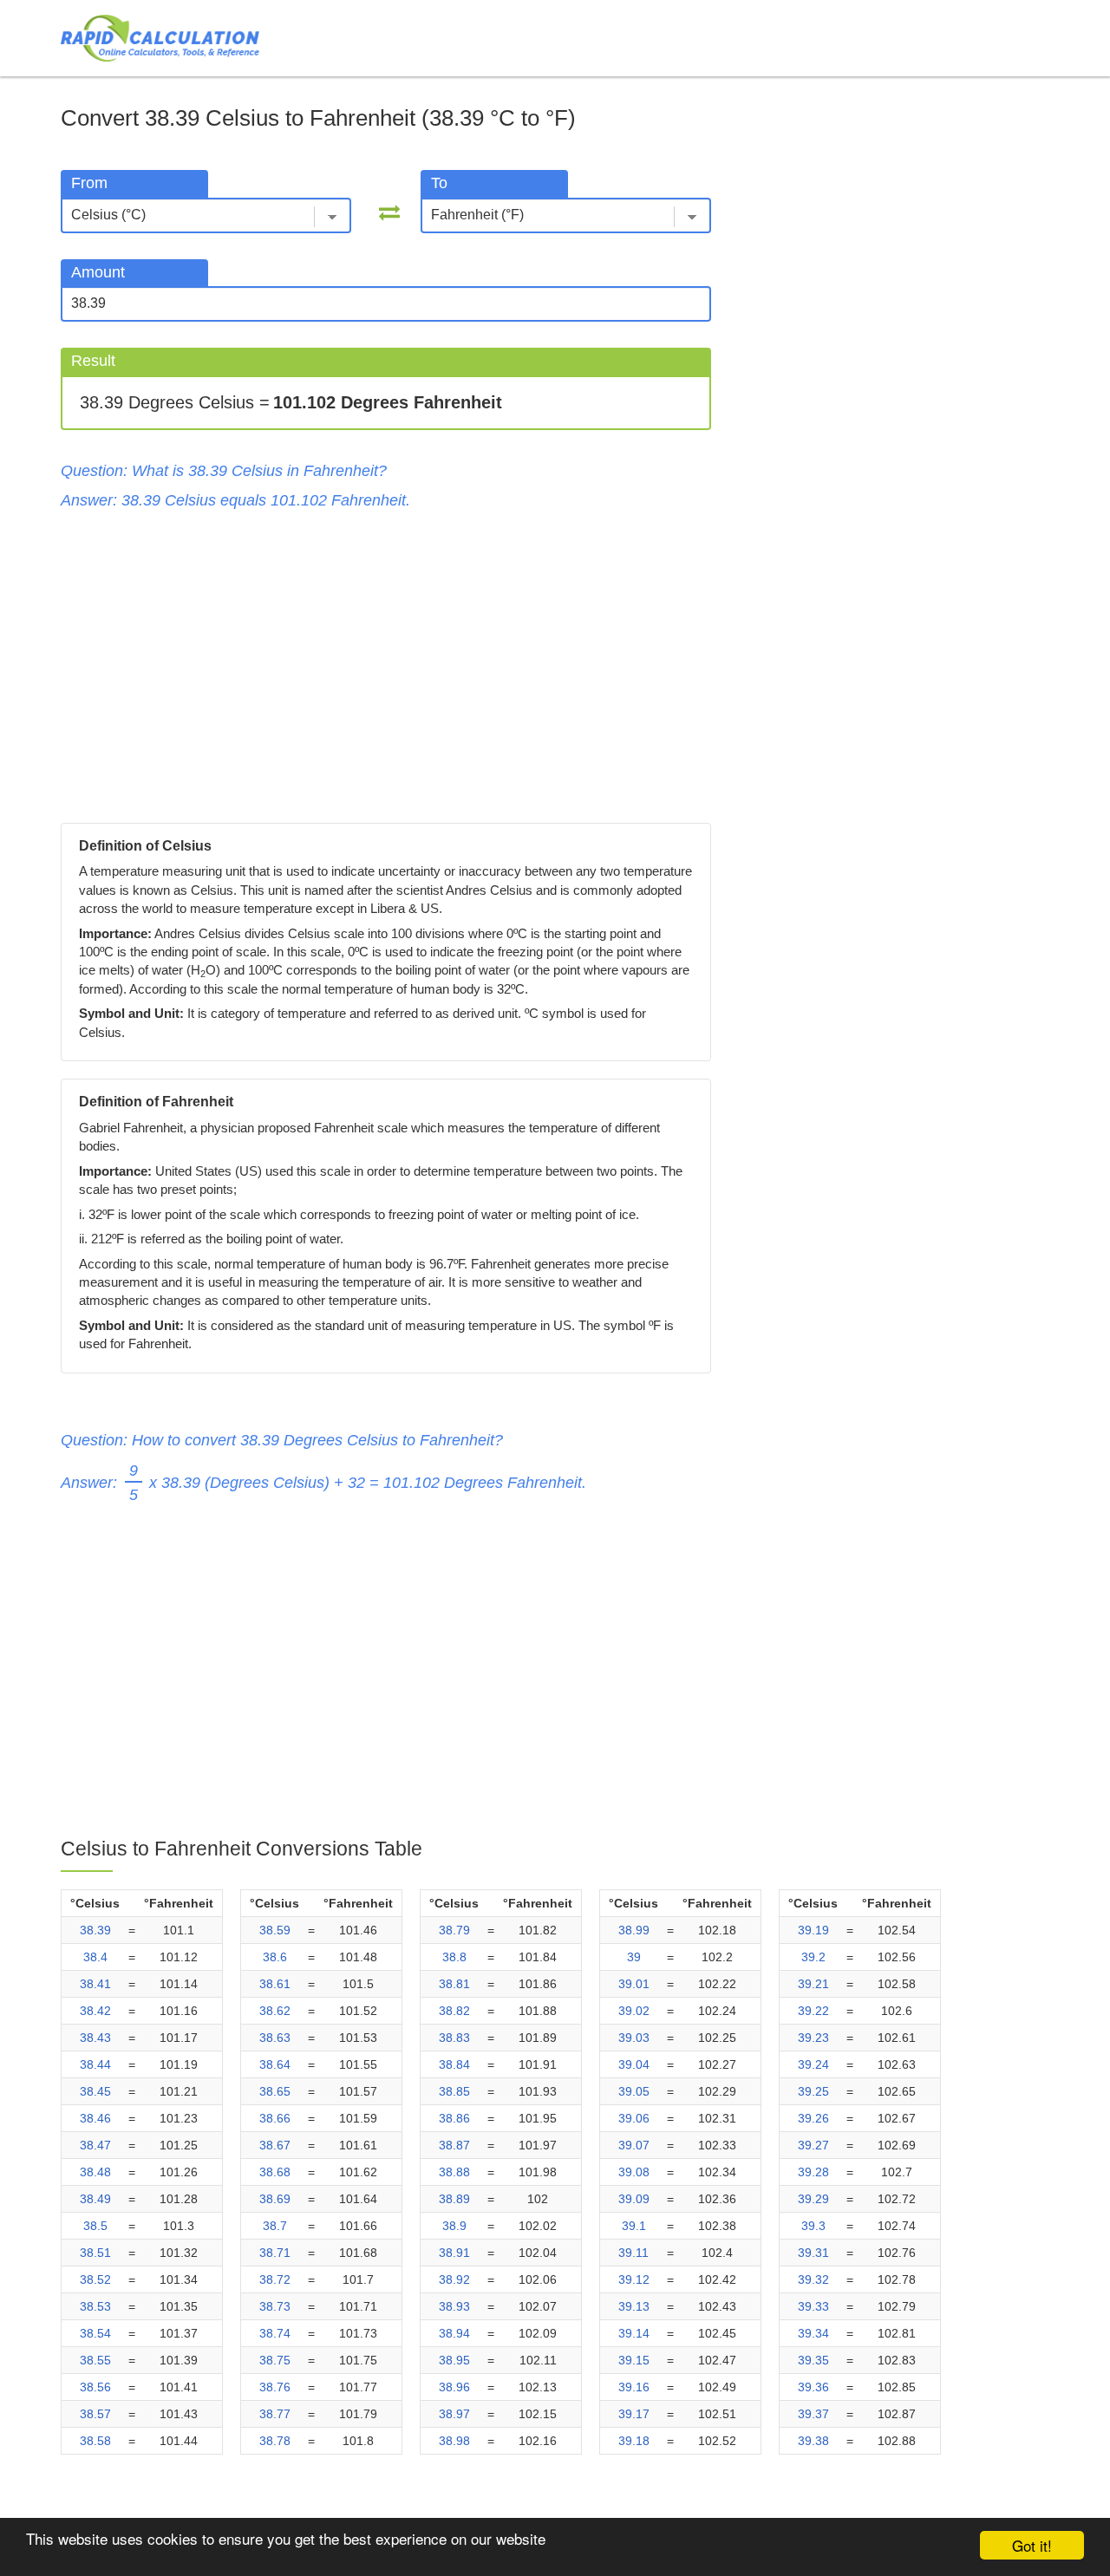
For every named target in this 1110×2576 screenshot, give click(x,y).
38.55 (95, 2360)
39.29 (813, 2199)
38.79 (454, 1930)
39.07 (634, 2145)
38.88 (454, 2172)
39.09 (634, 2199)
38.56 (95, 2387)
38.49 (95, 2199)
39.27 (813, 2145)
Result (93, 361)
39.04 (634, 2064)
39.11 (633, 2253)
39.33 (813, 2306)
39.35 (813, 2360)
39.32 (813, 2279)
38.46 (95, 2118)
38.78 (275, 2441)
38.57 (95, 2414)
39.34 (813, 2333)
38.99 (634, 1930)
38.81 (454, 1984)
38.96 (454, 2387)
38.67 (275, 2145)
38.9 (454, 2226)
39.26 (813, 2118)
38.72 (275, 2279)
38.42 (95, 2011)
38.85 (454, 2091)
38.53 (95, 2306)
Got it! (1032, 2545)
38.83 (454, 2038)
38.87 (454, 2145)
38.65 (275, 2091)
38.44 (95, 2064)
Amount (98, 272)
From (89, 183)
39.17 (634, 2414)
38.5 (95, 2226)
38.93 (454, 2306)
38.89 (454, 2199)
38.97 (454, 2414)
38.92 (454, 2279)
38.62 (275, 2011)
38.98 (454, 2441)
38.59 (275, 1930)
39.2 (813, 1957)
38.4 (95, 1957)
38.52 (95, 2279)
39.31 (813, 2253)
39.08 (634, 2172)
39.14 (634, 2333)
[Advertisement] (386, 667)
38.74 (275, 2333)
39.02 (634, 2011)
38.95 (454, 2360)
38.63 (275, 2038)
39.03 (634, 2038)
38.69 (275, 2199)
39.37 (813, 2414)
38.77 (275, 2414)
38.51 (95, 2253)
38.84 (454, 2064)
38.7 (275, 2226)
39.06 (634, 2118)
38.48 (95, 2172)
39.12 (634, 2279)
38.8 (454, 1957)
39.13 (634, 2306)
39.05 (634, 2091)
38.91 (454, 2253)
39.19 (813, 1930)
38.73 (275, 2306)
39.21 (813, 1984)
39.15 (634, 2360)
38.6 (275, 1957)
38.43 (95, 2038)
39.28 (813, 2172)
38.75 (275, 2360)
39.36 (813, 2387)
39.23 (813, 2038)
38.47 (95, 2145)
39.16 (634, 2387)
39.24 (813, 2064)
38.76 (275, 2387)
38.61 (275, 1984)
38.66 (275, 2118)
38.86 (454, 2118)
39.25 (813, 2091)
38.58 (95, 2441)
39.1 (634, 2226)
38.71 (275, 2253)
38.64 (275, 2064)
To (439, 183)
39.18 (634, 2441)
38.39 (95, 1930)
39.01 (634, 1984)
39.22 (813, 2011)
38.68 (275, 2172)
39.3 (813, 2226)
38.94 (454, 2333)
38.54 (95, 2333)
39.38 (813, 2441)
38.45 (95, 2091)
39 (634, 1957)
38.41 (95, 1984)
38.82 (454, 2011)
